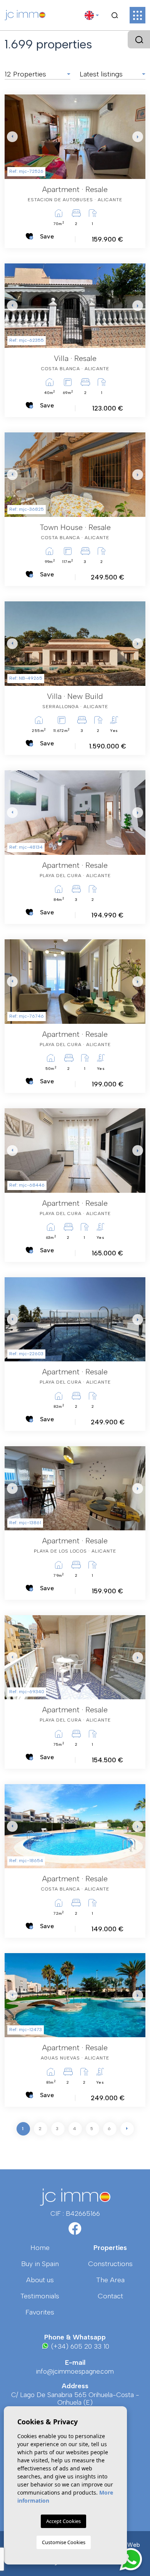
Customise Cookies (64, 2542)
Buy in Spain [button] (40, 2264)
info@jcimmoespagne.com (75, 2371)
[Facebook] (75, 2231)
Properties (110, 2248)
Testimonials (40, 2296)
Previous (12, 137)
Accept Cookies (63, 2521)
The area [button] (110, 2280)
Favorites (40, 2312)
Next (138, 137)
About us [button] (40, 2280)
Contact (110, 2296)
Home (40, 2248)
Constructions (110, 2264)
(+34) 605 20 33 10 (79, 2346)
